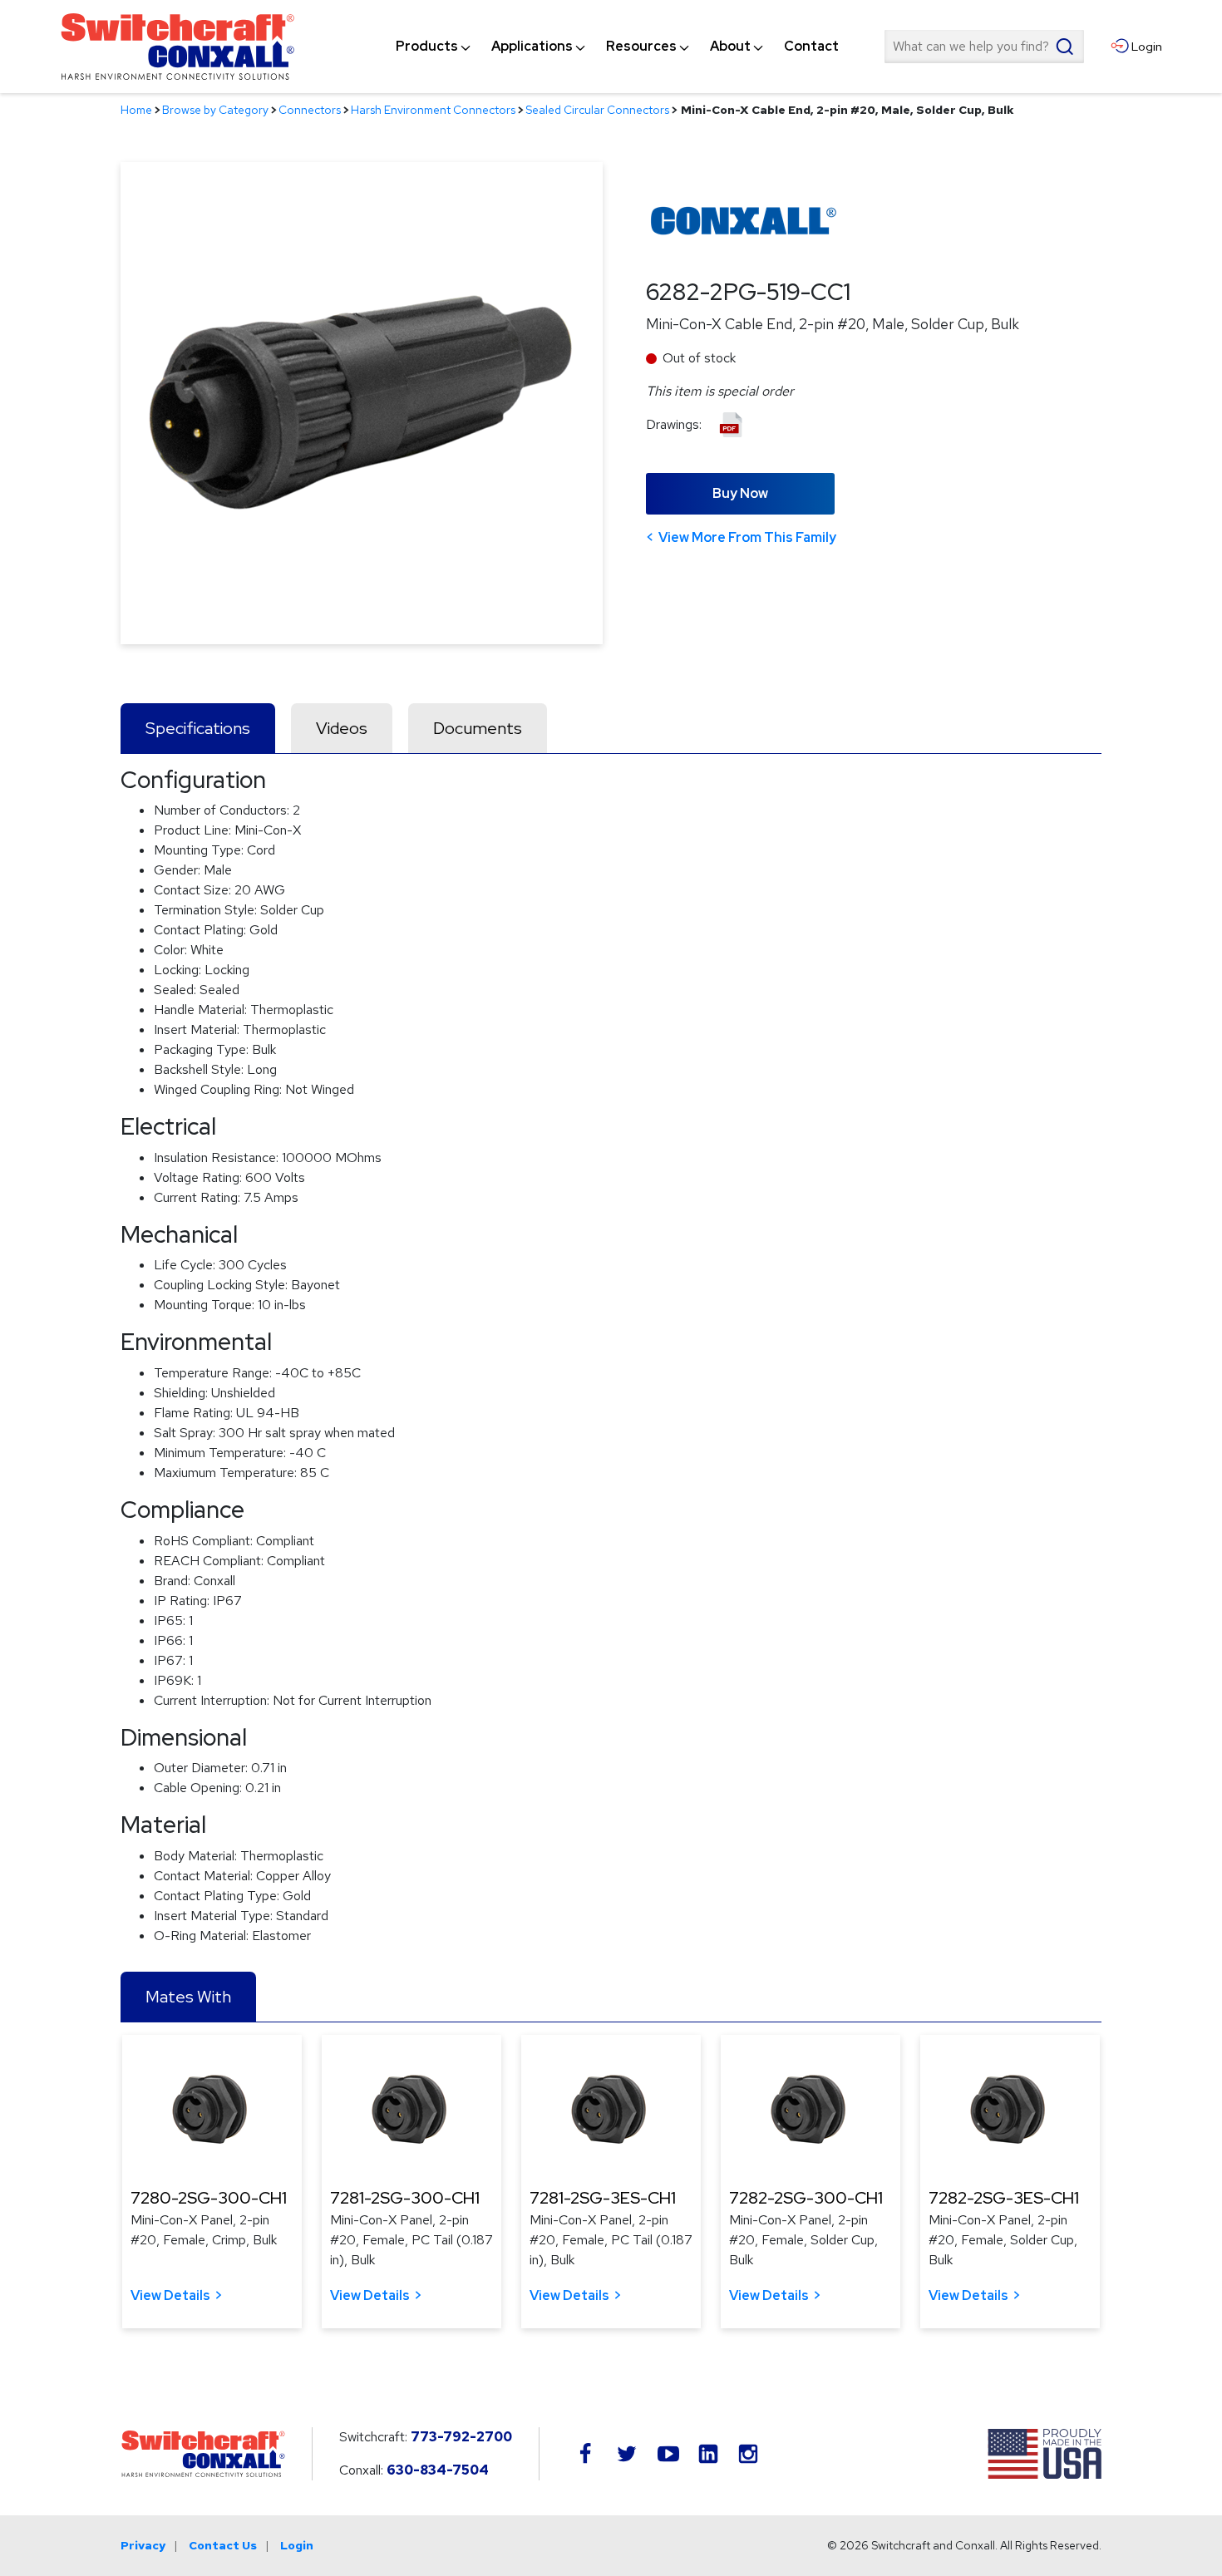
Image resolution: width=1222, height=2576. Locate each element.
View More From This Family (747, 537)
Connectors (310, 110)
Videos (342, 728)
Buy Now (740, 493)
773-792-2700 (461, 2437)
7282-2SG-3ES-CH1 (1004, 2198)
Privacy (143, 2545)
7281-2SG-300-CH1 (405, 2198)
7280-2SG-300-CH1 (209, 2198)
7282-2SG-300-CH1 (806, 2198)
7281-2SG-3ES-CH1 (603, 2198)
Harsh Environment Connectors (433, 110)
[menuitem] (427, 47)
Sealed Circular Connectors (597, 110)
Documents (478, 728)
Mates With (188, 1997)
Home (136, 110)
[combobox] (984, 47)
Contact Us (223, 2545)
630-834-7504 (438, 2470)
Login (297, 2545)
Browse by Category (215, 110)
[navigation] (617, 47)
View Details (170, 2295)
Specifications (198, 728)
